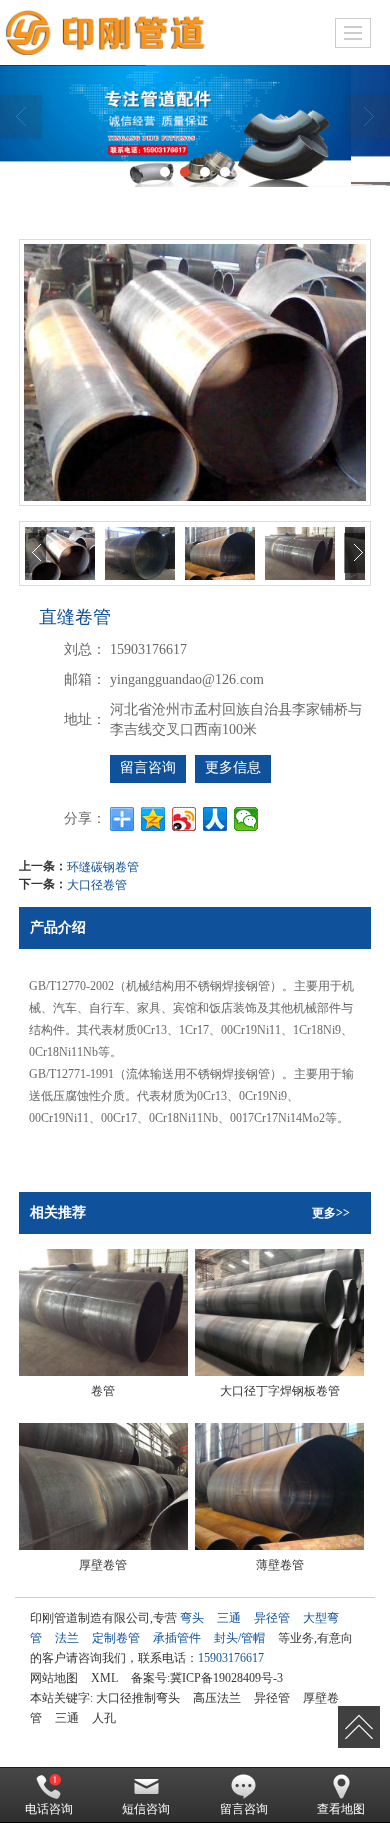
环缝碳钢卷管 (103, 865)
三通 (229, 1618)
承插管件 (177, 1638)
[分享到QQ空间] (153, 819)
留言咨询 (148, 767)
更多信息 (233, 767)
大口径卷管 (97, 883)
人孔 (104, 1718)
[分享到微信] (246, 819)
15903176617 (231, 1658)
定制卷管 (116, 1638)
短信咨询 (146, 1809)
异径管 (272, 1618)
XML (104, 1678)
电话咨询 (49, 1809)
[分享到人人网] (215, 819)
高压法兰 (217, 1698)
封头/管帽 (239, 1638)
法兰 (67, 1638)
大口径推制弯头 (138, 1698)
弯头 (192, 1618)
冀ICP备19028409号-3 (226, 1678)
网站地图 (54, 1678)
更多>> (331, 1213)
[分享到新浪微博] (184, 819)
